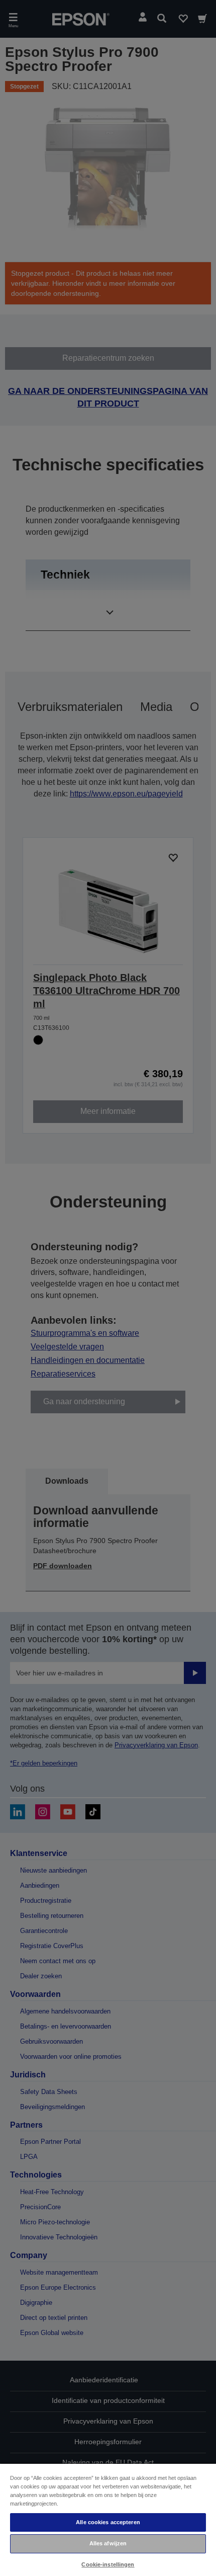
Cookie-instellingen (108, 2564)
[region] (108, 2519)
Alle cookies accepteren (108, 2522)
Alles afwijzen (108, 2543)
